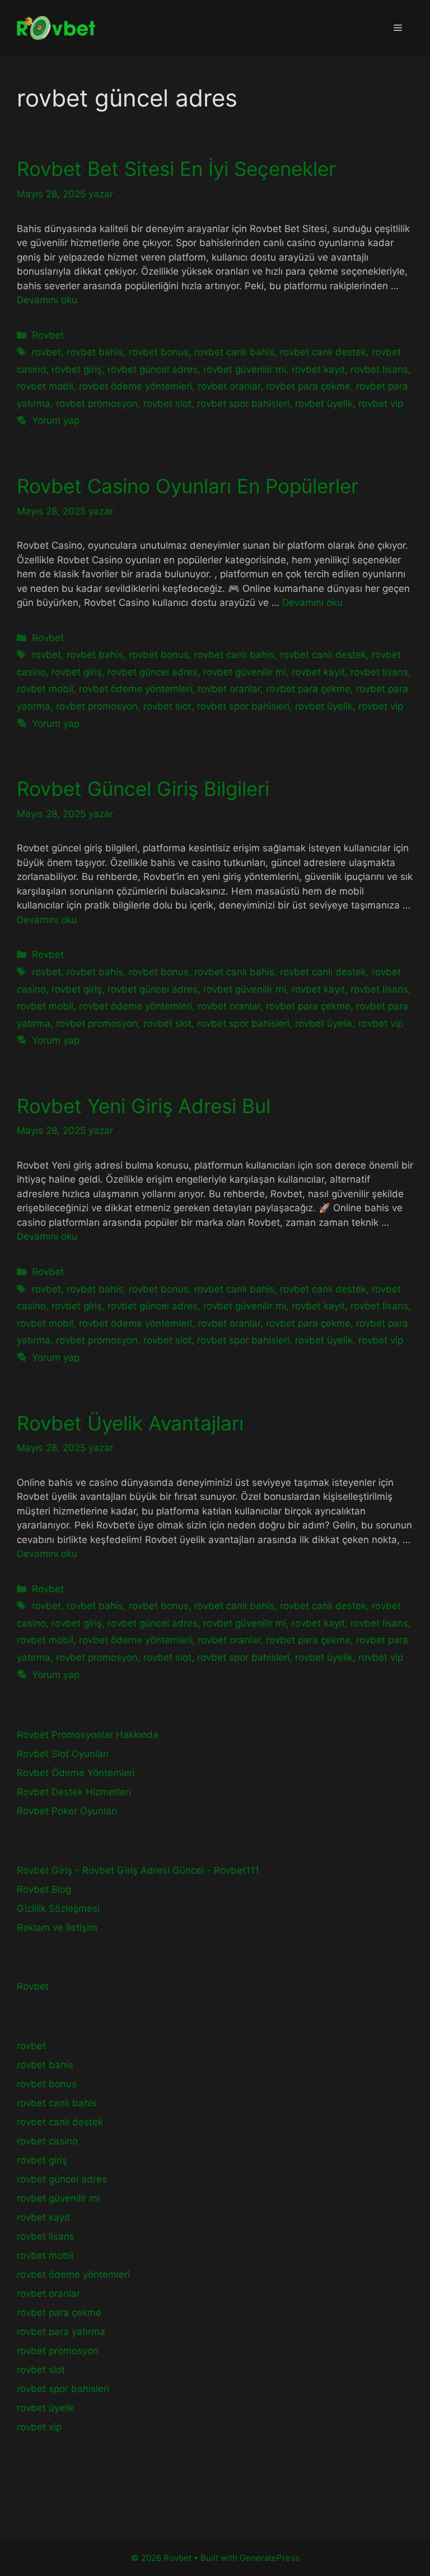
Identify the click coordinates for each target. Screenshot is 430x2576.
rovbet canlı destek (323, 352)
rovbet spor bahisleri (243, 404)
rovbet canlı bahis (234, 352)
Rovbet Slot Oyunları (63, 1754)
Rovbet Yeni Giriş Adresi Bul (144, 1106)
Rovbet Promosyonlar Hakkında (88, 1735)
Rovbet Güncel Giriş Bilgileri (143, 789)
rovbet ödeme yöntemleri (135, 386)
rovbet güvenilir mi (245, 369)
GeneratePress (270, 2558)
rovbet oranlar (229, 386)
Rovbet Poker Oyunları (67, 1811)
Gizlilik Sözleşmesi (58, 1908)
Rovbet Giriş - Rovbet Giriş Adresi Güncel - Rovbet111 (138, 1870)
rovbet (46, 352)
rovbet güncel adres (153, 369)
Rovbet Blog (44, 1889)
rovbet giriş (77, 369)
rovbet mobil (45, 386)
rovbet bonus (159, 352)
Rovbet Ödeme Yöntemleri (76, 1773)
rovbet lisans (379, 369)
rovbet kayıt (318, 369)
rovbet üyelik (324, 404)
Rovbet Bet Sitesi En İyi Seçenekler (176, 169)
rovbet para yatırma (61, 2332)
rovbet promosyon (97, 404)
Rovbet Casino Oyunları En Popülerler (188, 486)
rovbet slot (167, 404)
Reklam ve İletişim (57, 1928)
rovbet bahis (95, 352)
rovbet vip (381, 404)
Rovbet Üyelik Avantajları (130, 1423)
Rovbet (48, 335)
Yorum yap (56, 420)
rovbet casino (47, 2141)
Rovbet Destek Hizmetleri (74, 1792)
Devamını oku (47, 300)
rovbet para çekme (308, 386)
